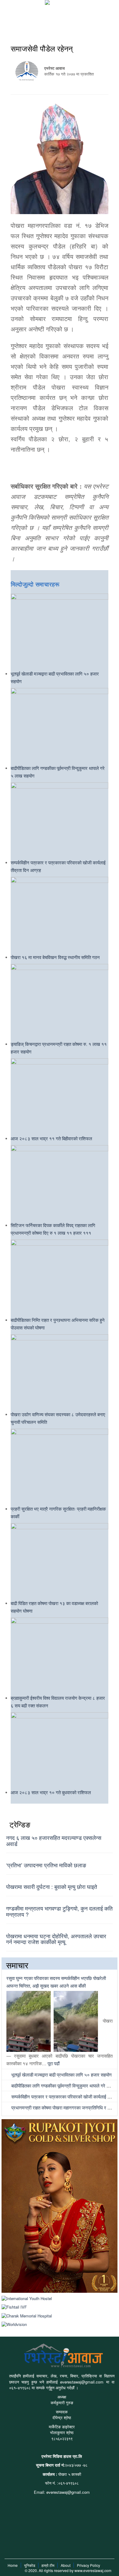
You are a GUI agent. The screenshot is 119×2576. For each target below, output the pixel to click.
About (66, 2565)
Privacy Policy (88, 2565)
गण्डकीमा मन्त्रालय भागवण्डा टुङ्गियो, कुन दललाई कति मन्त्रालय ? (59, 1911)
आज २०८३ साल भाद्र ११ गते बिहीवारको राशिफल (51, 1138)
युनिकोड (30, 2565)
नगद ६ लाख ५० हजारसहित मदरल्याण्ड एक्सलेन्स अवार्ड (54, 1840)
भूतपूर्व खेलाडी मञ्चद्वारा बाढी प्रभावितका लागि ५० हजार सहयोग (61, 2075)
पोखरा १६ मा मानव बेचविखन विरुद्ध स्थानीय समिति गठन (55, 957)
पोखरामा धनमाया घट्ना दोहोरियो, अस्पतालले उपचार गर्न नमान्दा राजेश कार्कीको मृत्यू (56, 1939)
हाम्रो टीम (48, 2565)
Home (13, 2565)
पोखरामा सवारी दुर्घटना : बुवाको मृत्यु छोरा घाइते (52, 1886)
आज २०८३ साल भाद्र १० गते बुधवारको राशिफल (51, 1792)
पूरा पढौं (54, 2063)
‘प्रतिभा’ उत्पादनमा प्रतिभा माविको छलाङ (46, 1865)
